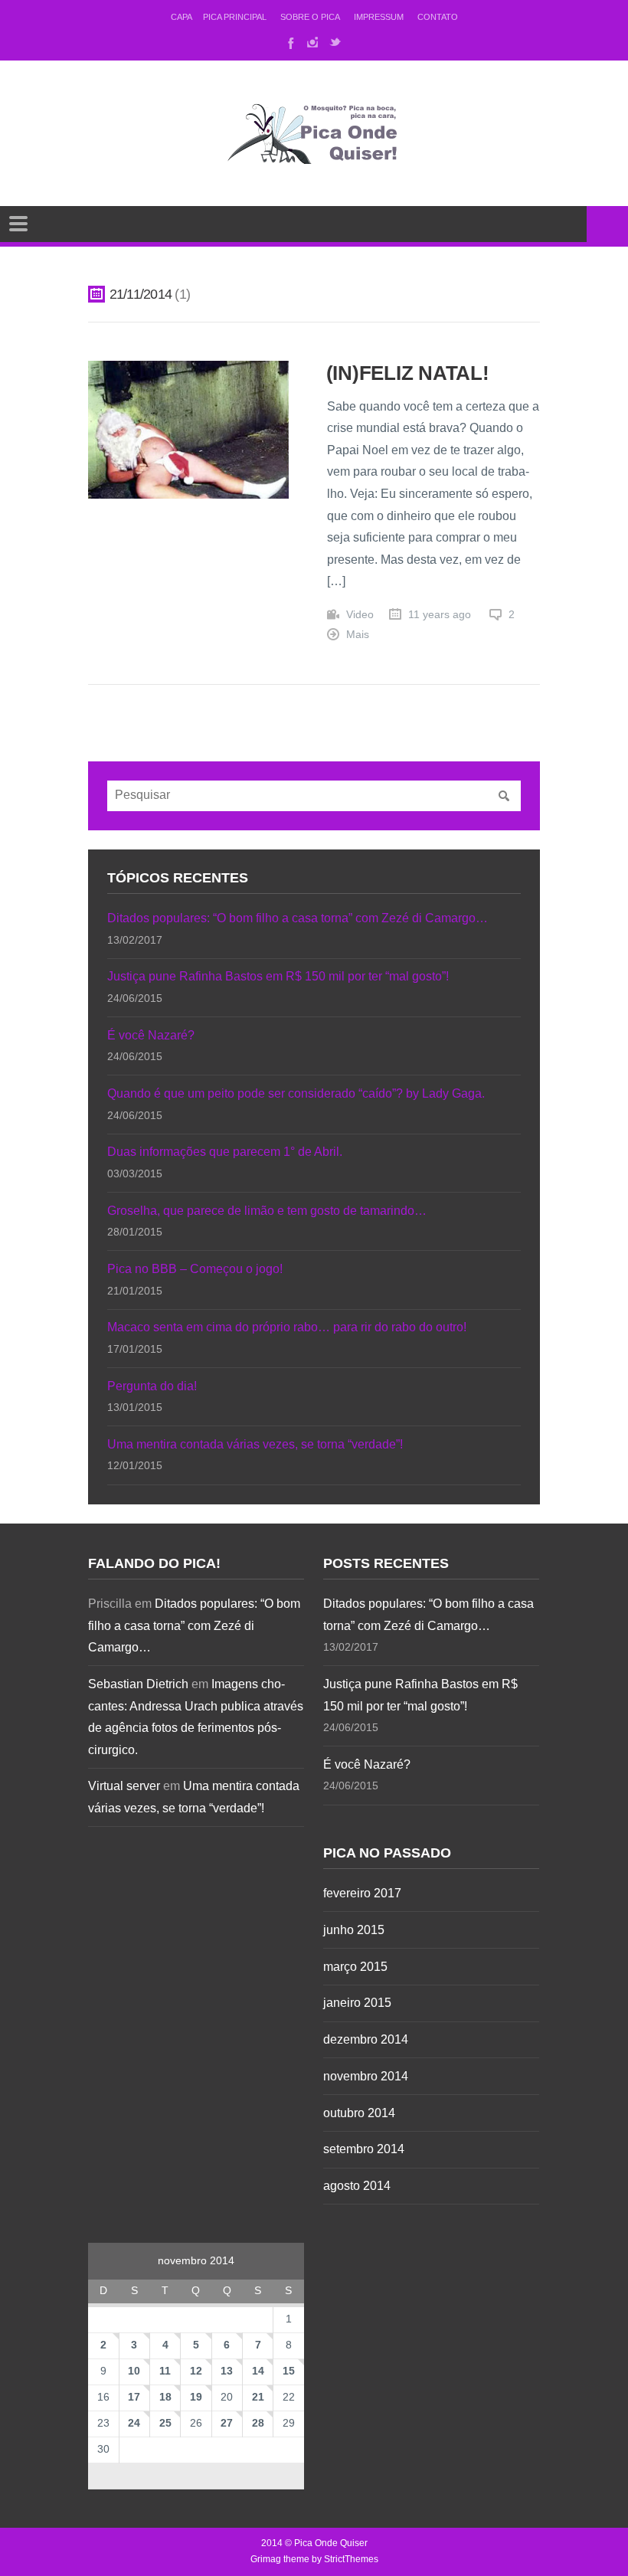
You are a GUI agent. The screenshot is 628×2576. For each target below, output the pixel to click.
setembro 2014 (364, 2149)
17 (134, 2397)
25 (165, 2423)
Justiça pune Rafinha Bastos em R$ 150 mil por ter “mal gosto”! (278, 976)
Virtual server (124, 1786)
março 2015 (355, 1967)
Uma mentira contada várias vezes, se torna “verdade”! (255, 1444)
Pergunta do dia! (152, 1386)
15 (289, 2371)
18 (165, 2397)
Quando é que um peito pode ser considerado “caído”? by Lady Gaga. (296, 1093)
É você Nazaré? (151, 1035)
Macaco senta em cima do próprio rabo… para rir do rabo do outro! (287, 1327)
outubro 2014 (359, 2113)
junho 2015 (354, 1930)
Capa (182, 17)
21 (258, 2397)
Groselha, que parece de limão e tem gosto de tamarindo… (267, 1211)
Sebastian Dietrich (138, 1684)
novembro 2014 (366, 2076)
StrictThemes (351, 2559)
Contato (438, 17)
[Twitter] (335, 42)
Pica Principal (235, 17)
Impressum (379, 17)
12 (196, 2371)
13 (227, 2371)
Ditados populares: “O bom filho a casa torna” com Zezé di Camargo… (298, 918)
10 (134, 2371)
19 (196, 2397)
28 (258, 2423)
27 (227, 2423)
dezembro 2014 (366, 2039)
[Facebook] (289, 42)
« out (134, 2474)
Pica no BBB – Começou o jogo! (195, 1269)
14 (258, 2371)
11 (165, 2371)
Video (360, 615)
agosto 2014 (357, 2186)
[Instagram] (312, 42)
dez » (258, 2474)
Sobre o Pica (310, 17)
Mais (358, 635)
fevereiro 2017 (362, 1893)
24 (134, 2423)
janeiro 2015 (357, 2003)
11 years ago (440, 615)
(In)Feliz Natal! (408, 373)
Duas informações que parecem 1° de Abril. (225, 1152)
